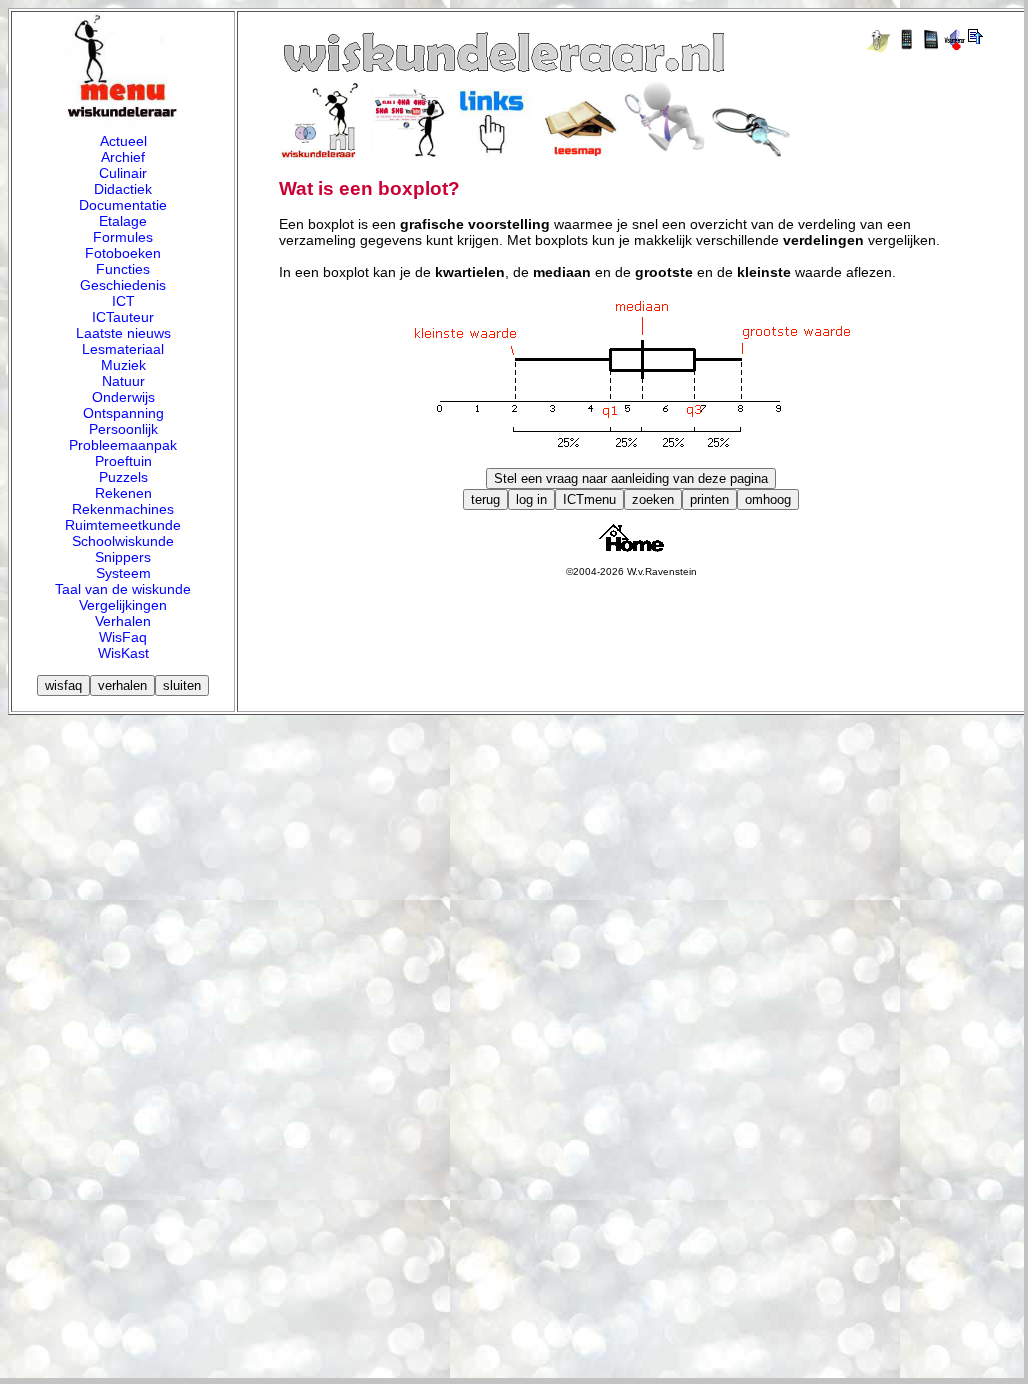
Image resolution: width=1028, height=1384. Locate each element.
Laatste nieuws (123, 333)
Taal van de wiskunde (123, 589)
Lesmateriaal (123, 349)
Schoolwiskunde (123, 541)
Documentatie (123, 205)
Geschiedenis (123, 285)
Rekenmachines (123, 509)
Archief (123, 157)
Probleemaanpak (123, 445)
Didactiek (123, 189)
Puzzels (123, 477)
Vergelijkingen (123, 605)
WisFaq (123, 637)
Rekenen (123, 493)
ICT (123, 301)
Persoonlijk (123, 429)
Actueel (123, 141)
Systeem (123, 573)
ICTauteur (123, 317)
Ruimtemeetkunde (123, 525)
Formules (123, 237)
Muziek (123, 365)
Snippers (123, 557)
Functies (123, 269)
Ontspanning (123, 413)
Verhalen (123, 621)
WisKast (123, 653)
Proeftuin (123, 461)
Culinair (123, 173)
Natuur (123, 381)
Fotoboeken (123, 253)
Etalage (123, 221)
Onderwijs (123, 397)
